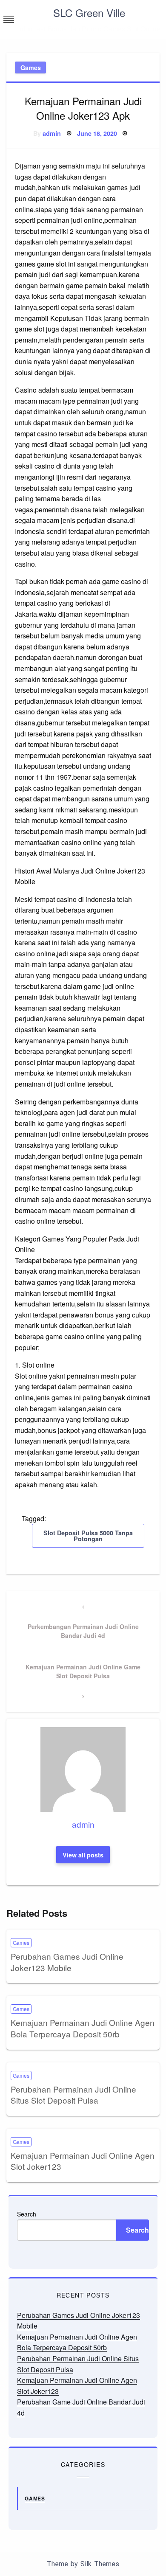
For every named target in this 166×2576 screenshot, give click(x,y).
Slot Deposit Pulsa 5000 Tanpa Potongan (88, 1536)
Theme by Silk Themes (83, 2564)
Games (31, 67)
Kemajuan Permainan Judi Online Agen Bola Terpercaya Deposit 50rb (83, 2028)
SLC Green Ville (89, 13)
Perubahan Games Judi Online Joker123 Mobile (67, 1962)
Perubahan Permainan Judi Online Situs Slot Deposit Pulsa (73, 2095)
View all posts (83, 1855)
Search (27, 2214)
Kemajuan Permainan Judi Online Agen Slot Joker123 (83, 2161)
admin (52, 133)
